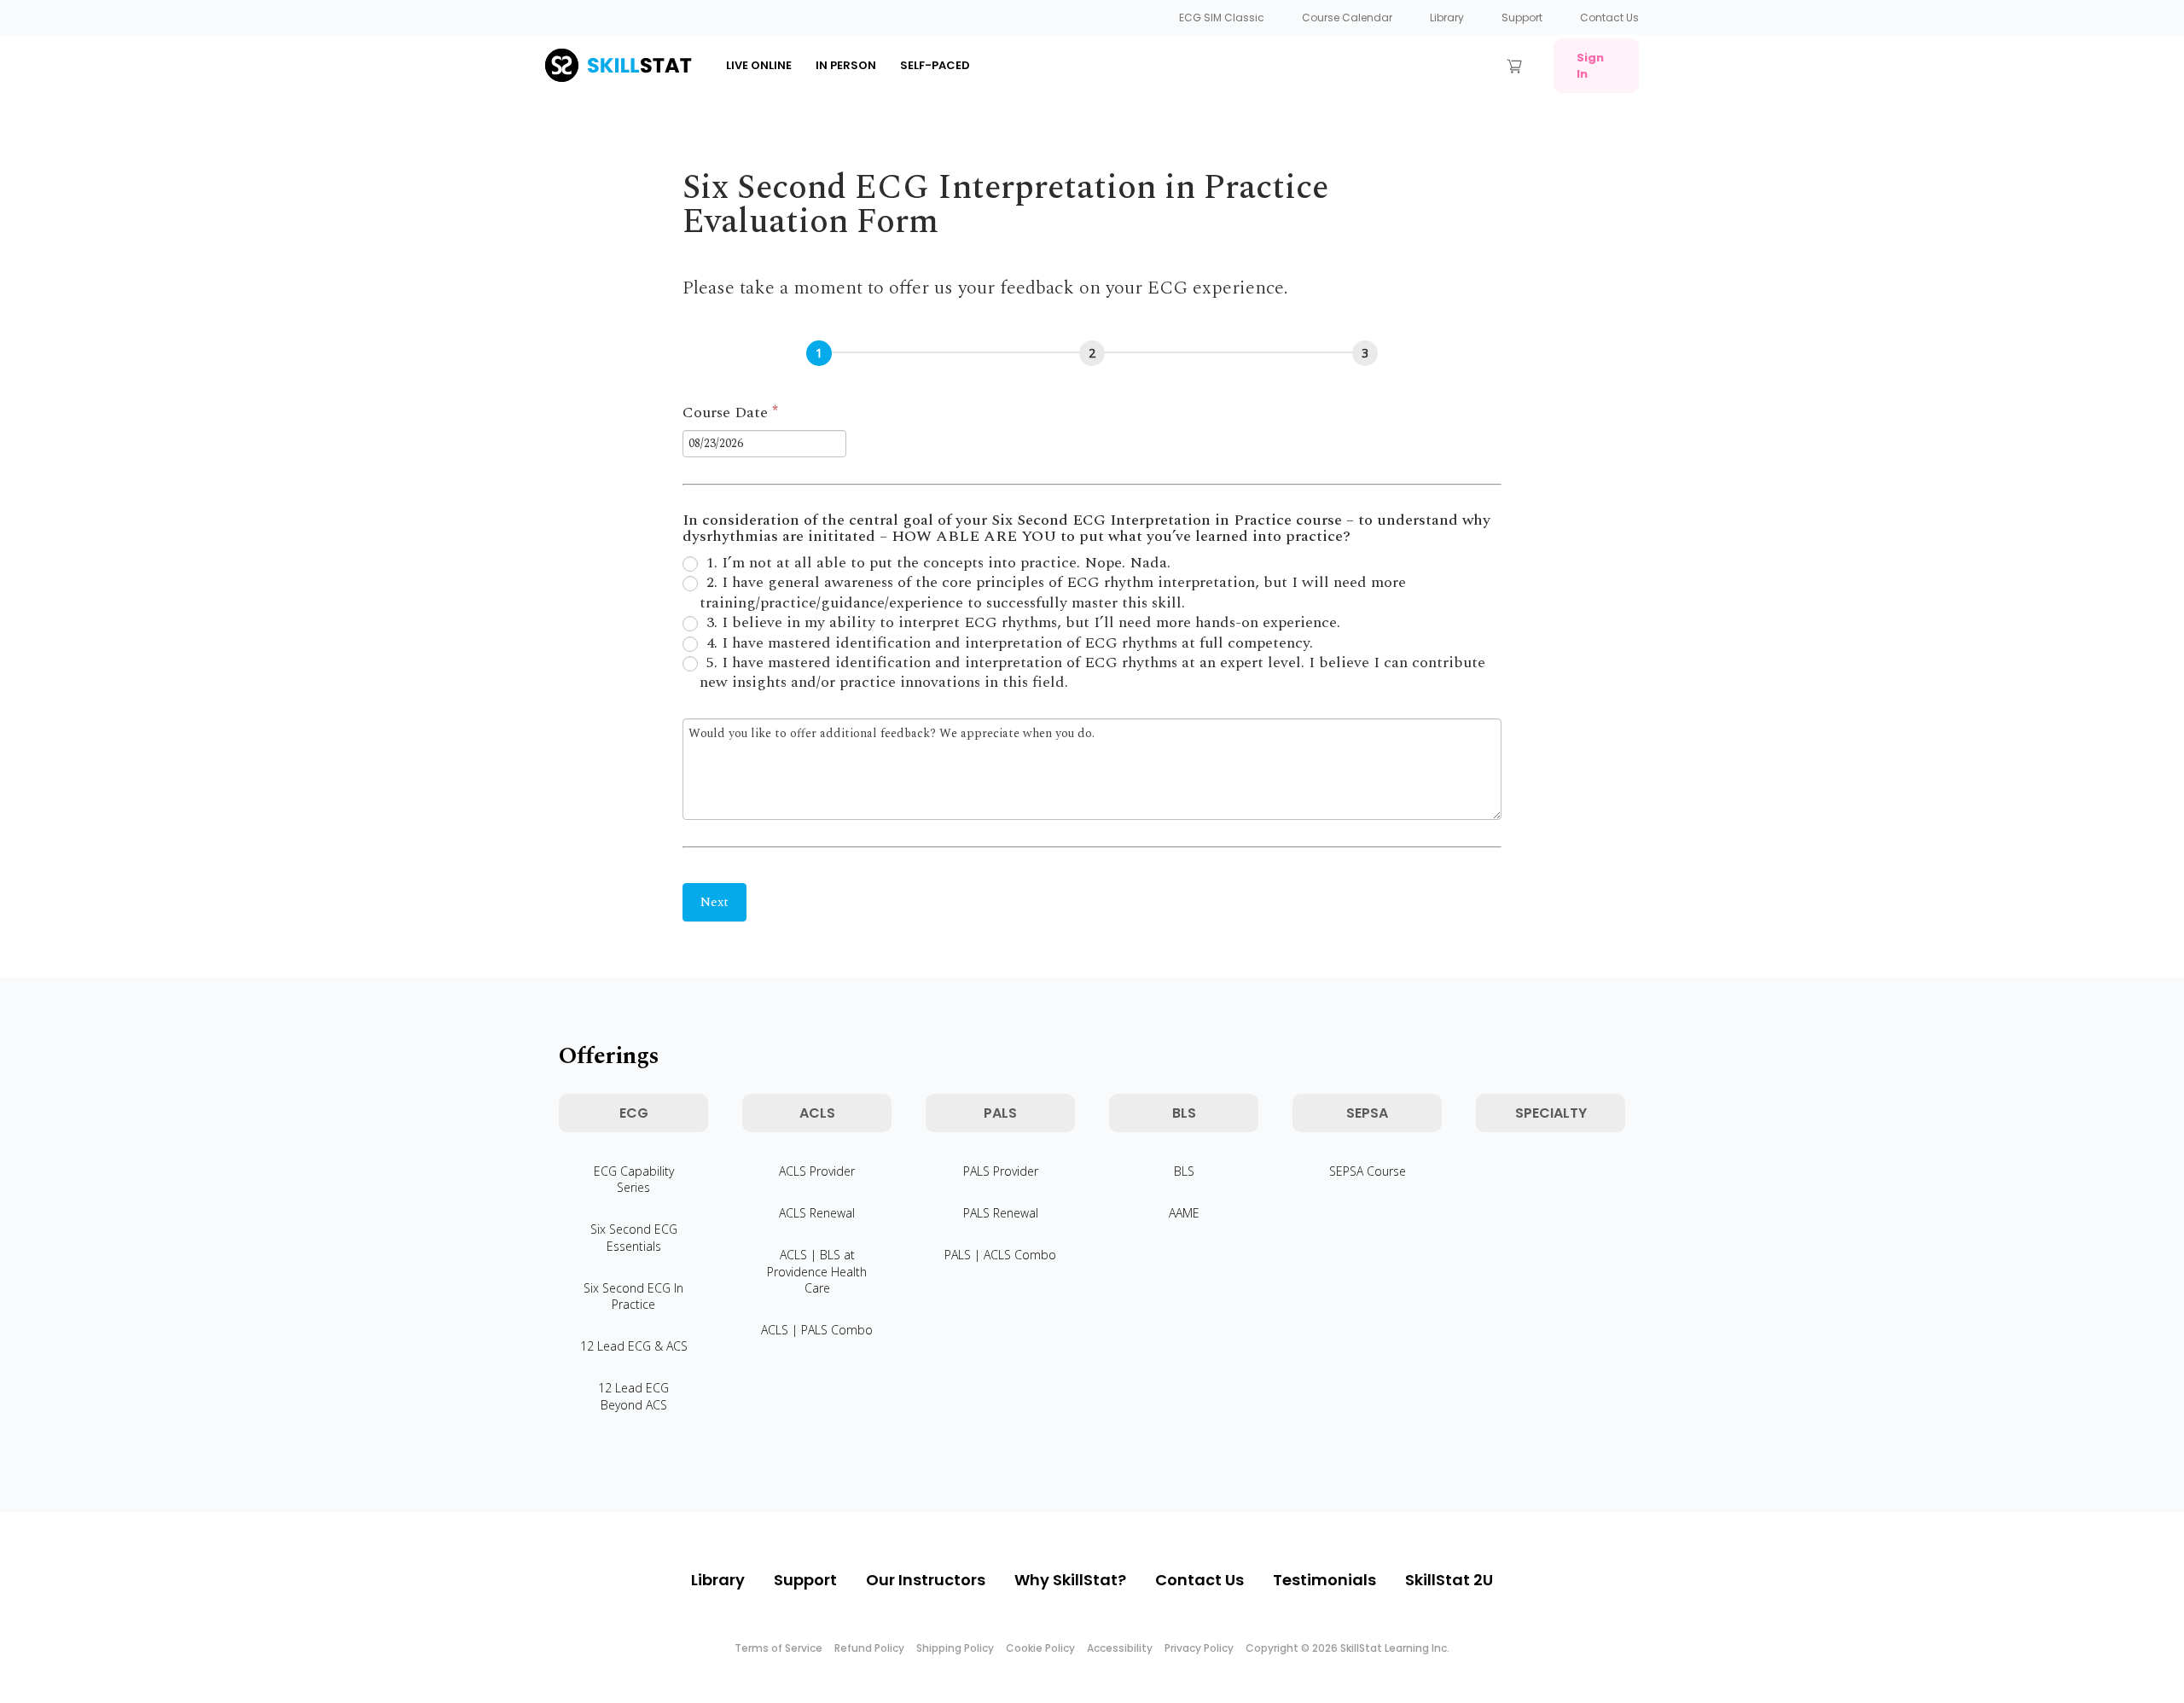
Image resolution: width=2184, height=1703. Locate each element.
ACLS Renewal (817, 1213)
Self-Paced (935, 65)
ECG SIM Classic (1222, 17)
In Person (846, 65)
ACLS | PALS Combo (817, 1330)
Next (714, 902)
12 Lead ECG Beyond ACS (633, 1396)
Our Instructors (926, 1580)
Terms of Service (778, 1648)
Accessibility (1120, 1648)
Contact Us (1609, 17)
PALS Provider (1001, 1171)
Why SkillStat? (1070, 1580)
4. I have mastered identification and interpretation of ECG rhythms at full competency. (1008, 643)
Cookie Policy (1040, 1648)
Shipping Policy (955, 1648)
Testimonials (1324, 1580)
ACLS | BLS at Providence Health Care (817, 1271)
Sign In (1590, 66)
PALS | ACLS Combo (1000, 1255)
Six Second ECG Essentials (634, 1237)
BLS (1184, 1171)
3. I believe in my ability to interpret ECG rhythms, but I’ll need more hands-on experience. (1021, 622)
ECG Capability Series (634, 1179)
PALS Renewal (1001, 1213)
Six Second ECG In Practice (633, 1296)
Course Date (730, 414)
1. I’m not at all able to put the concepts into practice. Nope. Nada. (936, 563)
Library (1447, 17)
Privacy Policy (1199, 1648)
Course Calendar (1347, 17)
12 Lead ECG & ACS (634, 1346)
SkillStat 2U (1449, 1580)
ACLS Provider (817, 1171)
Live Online (759, 65)
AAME (1184, 1213)
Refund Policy (869, 1648)
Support (1522, 17)
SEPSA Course (1368, 1171)
